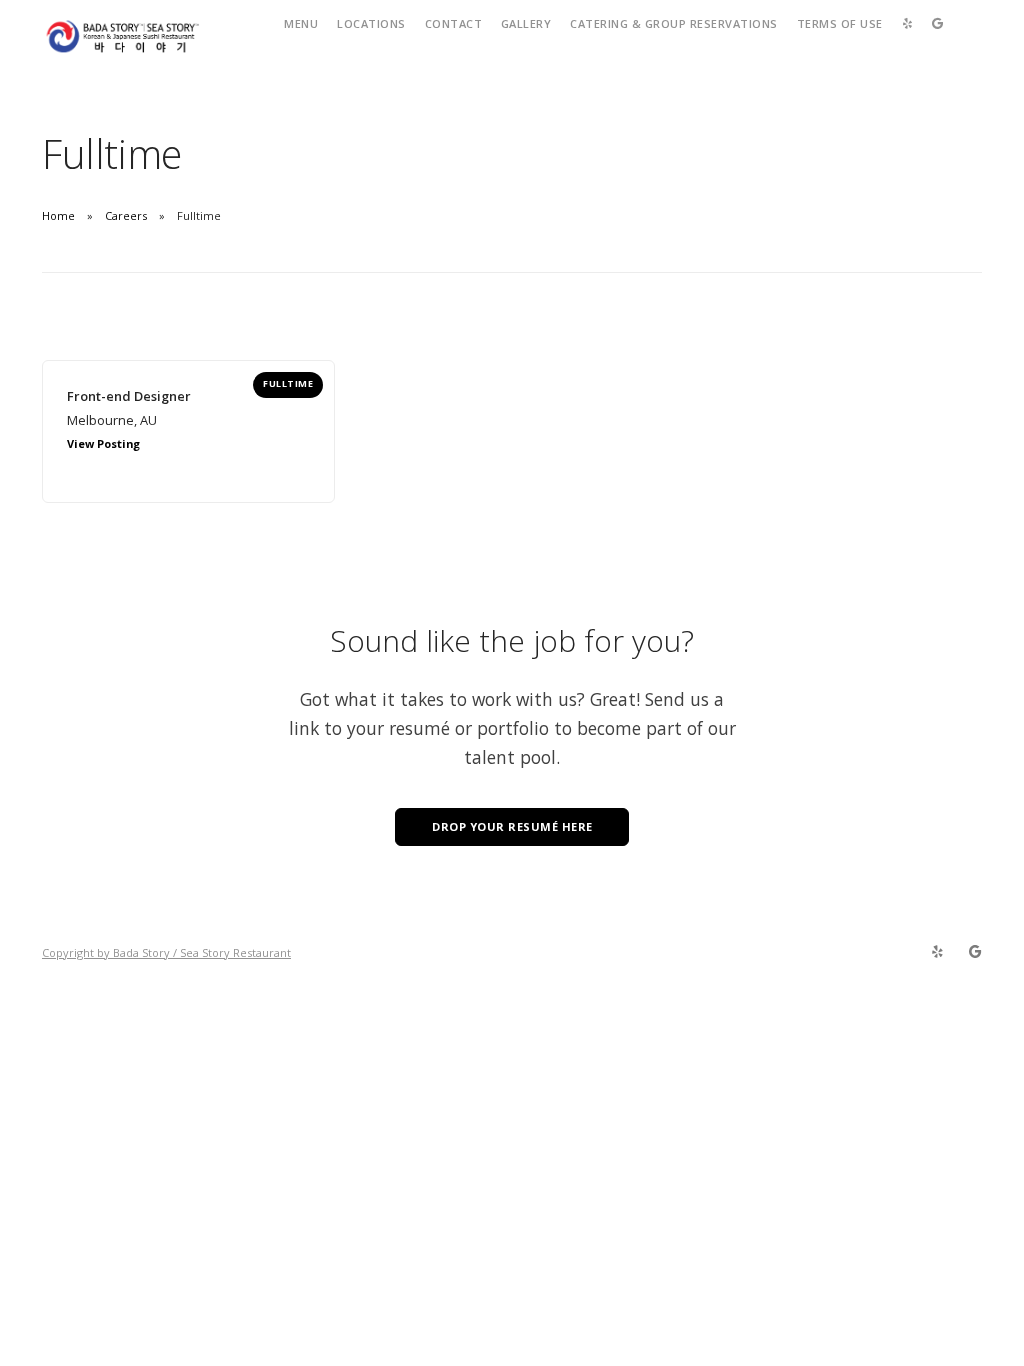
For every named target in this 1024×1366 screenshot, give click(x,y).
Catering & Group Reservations (674, 23)
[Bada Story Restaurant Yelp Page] (937, 952)
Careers (126, 215)
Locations (371, 23)
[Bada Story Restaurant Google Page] (975, 952)
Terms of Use (840, 23)
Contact (454, 23)
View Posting (103, 443)
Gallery (526, 23)
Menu (301, 23)
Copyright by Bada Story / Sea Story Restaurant (166, 952)
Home (58, 215)
